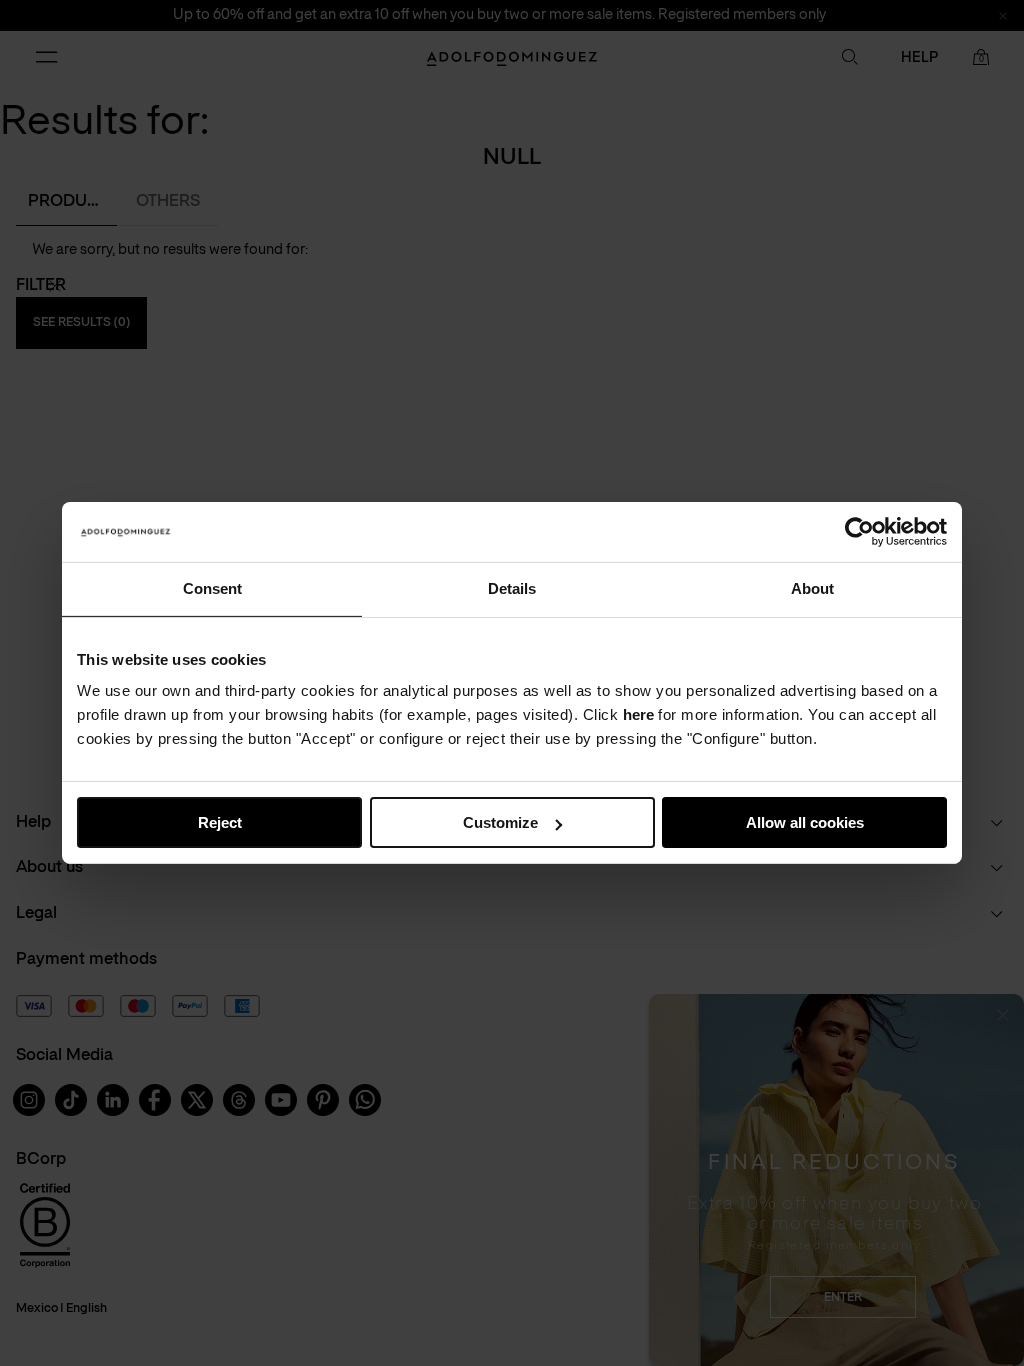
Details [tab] (512, 588)
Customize (500, 822)
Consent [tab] (212, 588)
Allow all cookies (805, 822)
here (638, 714)
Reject (220, 822)
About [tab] (812, 588)
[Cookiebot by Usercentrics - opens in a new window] (859, 532)
